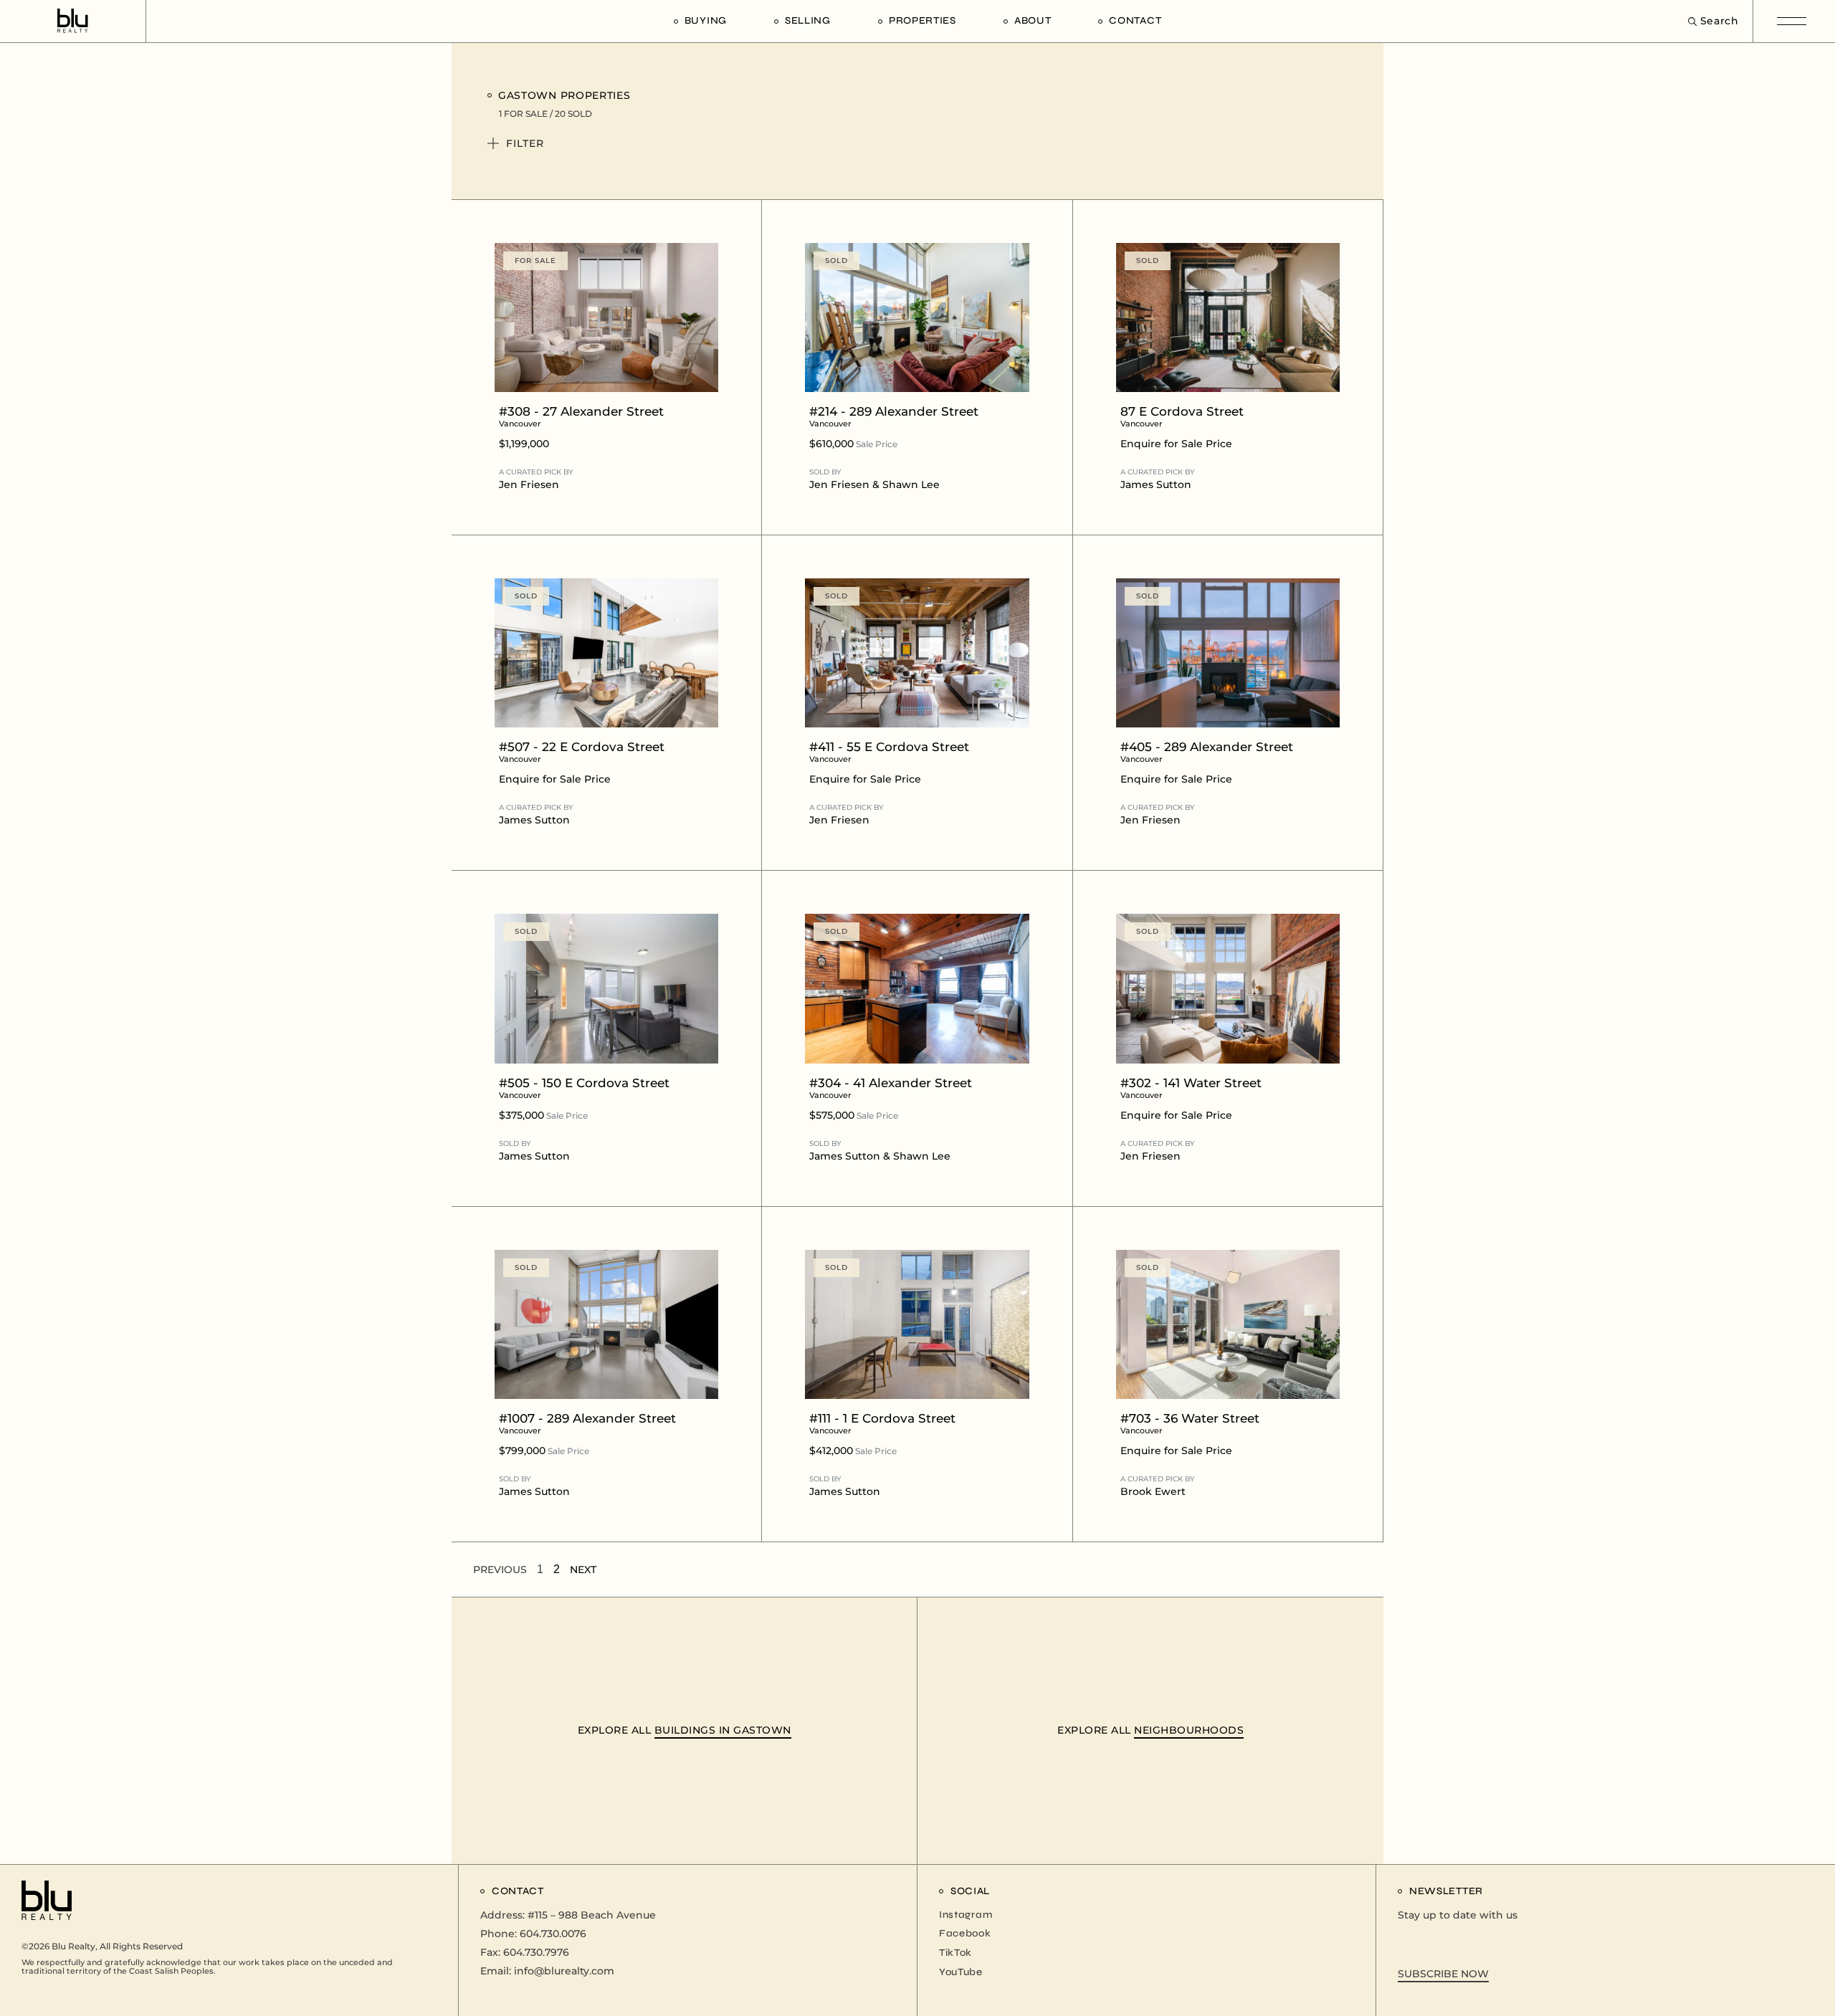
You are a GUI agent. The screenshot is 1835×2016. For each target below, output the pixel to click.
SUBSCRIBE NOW (1443, 1974)
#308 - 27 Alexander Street (581, 416)
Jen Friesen (529, 484)
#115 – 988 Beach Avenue (592, 1915)
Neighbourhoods (1189, 1730)
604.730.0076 (553, 1934)
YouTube (961, 1972)
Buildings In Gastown (723, 1730)
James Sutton (1156, 484)
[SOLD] (917, 316)
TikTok (955, 1953)
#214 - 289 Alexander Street (894, 416)
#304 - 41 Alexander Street (891, 1088)
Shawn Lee (911, 484)
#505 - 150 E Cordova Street (584, 1088)
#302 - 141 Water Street (1191, 1088)
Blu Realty (73, 1946)
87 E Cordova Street (1182, 416)
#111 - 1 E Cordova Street (882, 1423)
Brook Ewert (1153, 1491)
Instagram (966, 1915)
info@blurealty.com (564, 1971)
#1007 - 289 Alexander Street (587, 1423)
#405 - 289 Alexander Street (1207, 752)
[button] (909, 151)
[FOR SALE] (606, 316)
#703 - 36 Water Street (1190, 1423)
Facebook (965, 1933)
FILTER (525, 143)
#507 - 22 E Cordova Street (582, 752)
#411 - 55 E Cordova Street (889, 752)
